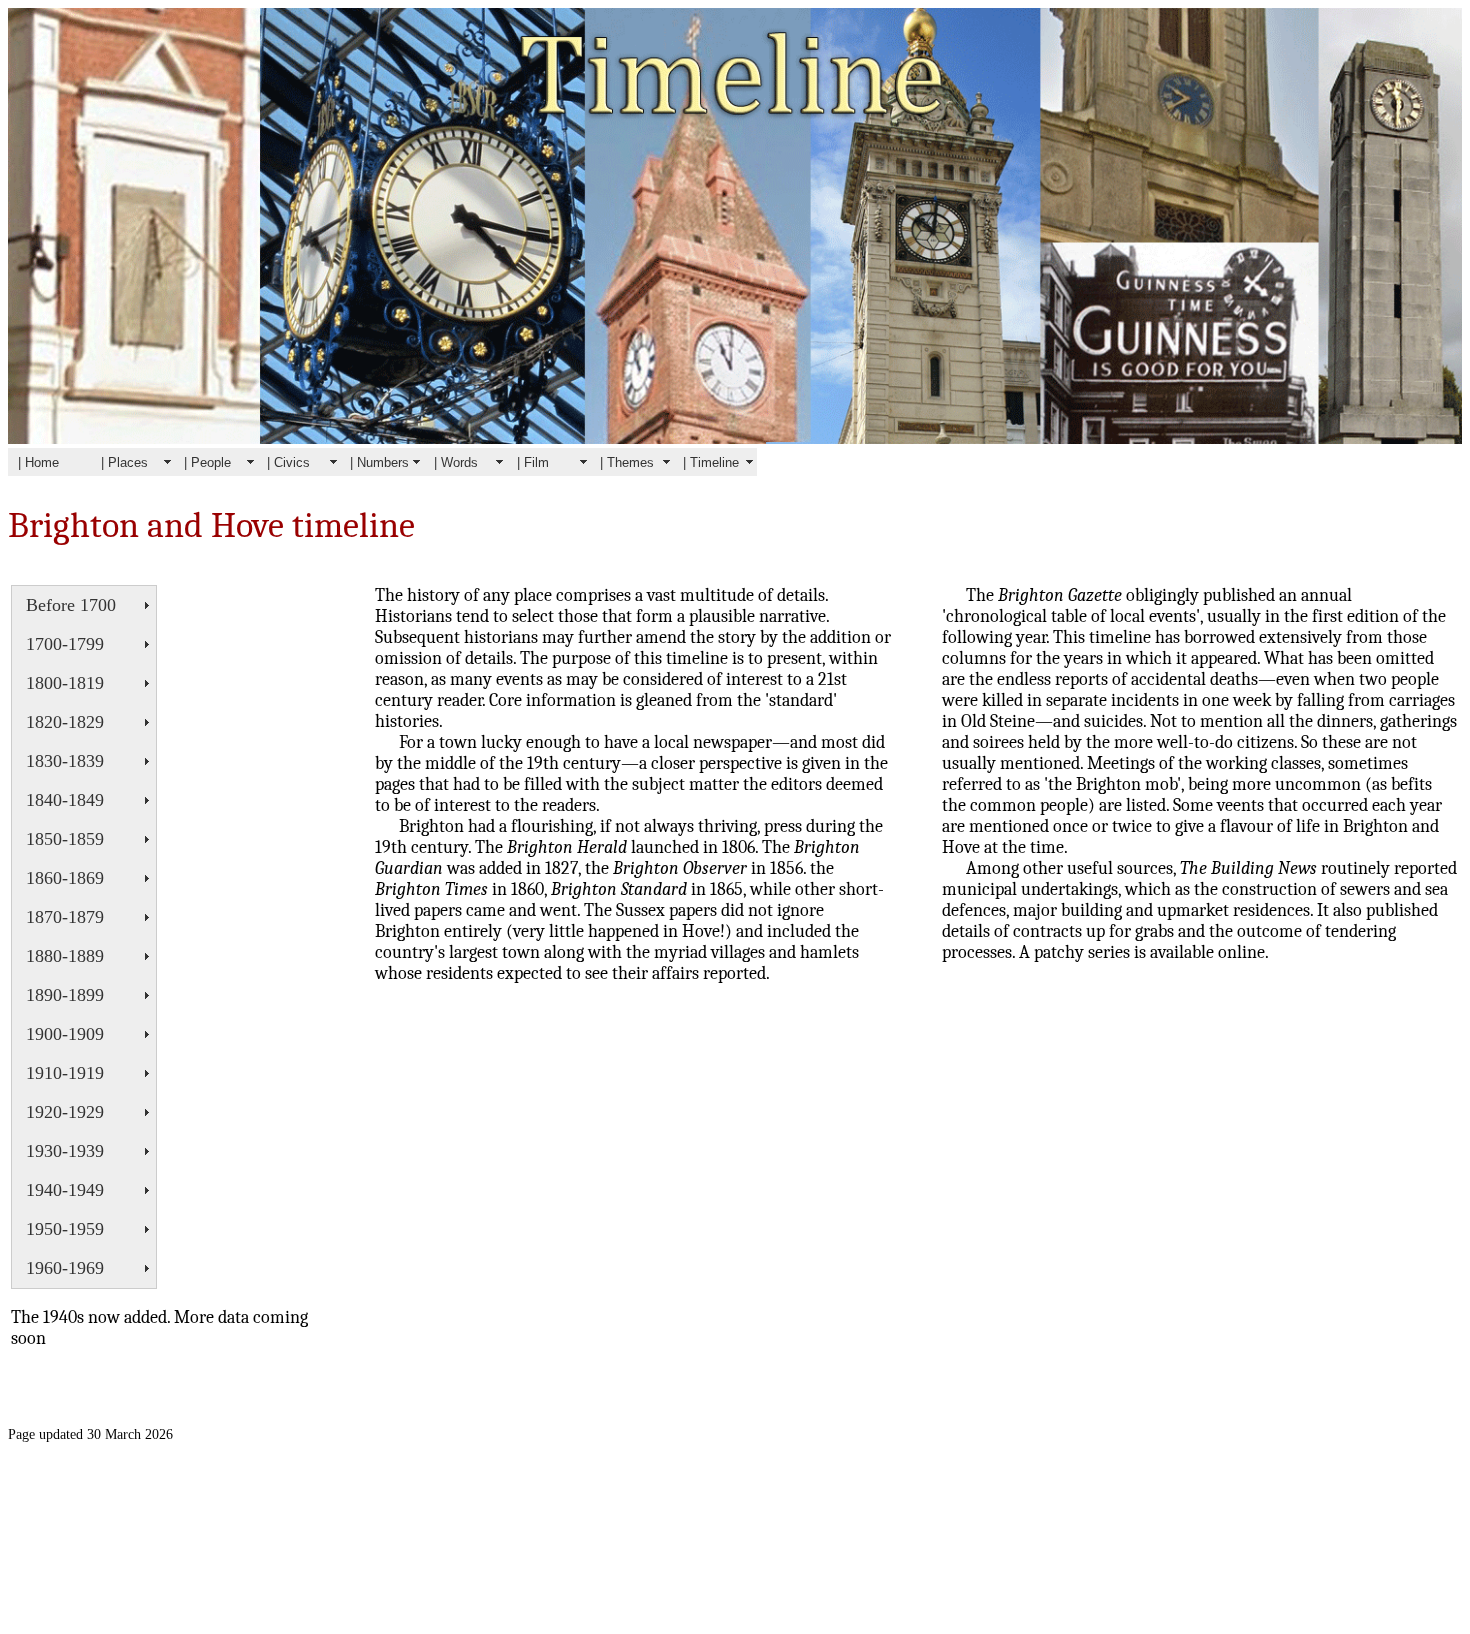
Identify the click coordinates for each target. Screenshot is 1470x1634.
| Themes (627, 462)
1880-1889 (65, 956)
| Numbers (379, 462)
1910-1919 (65, 1073)
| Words (456, 462)
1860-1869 (65, 878)
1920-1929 (65, 1112)
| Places (124, 462)
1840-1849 (65, 800)
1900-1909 (65, 1034)
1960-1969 (65, 1268)
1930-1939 (65, 1151)
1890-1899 (65, 995)
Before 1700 (71, 605)
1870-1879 (65, 917)
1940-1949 (65, 1190)
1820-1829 (65, 722)
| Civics (288, 462)
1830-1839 (65, 761)
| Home (38, 462)
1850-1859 (65, 839)
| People (207, 462)
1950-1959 (65, 1229)
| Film (533, 462)
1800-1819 (65, 683)
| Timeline (711, 462)
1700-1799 (65, 644)
